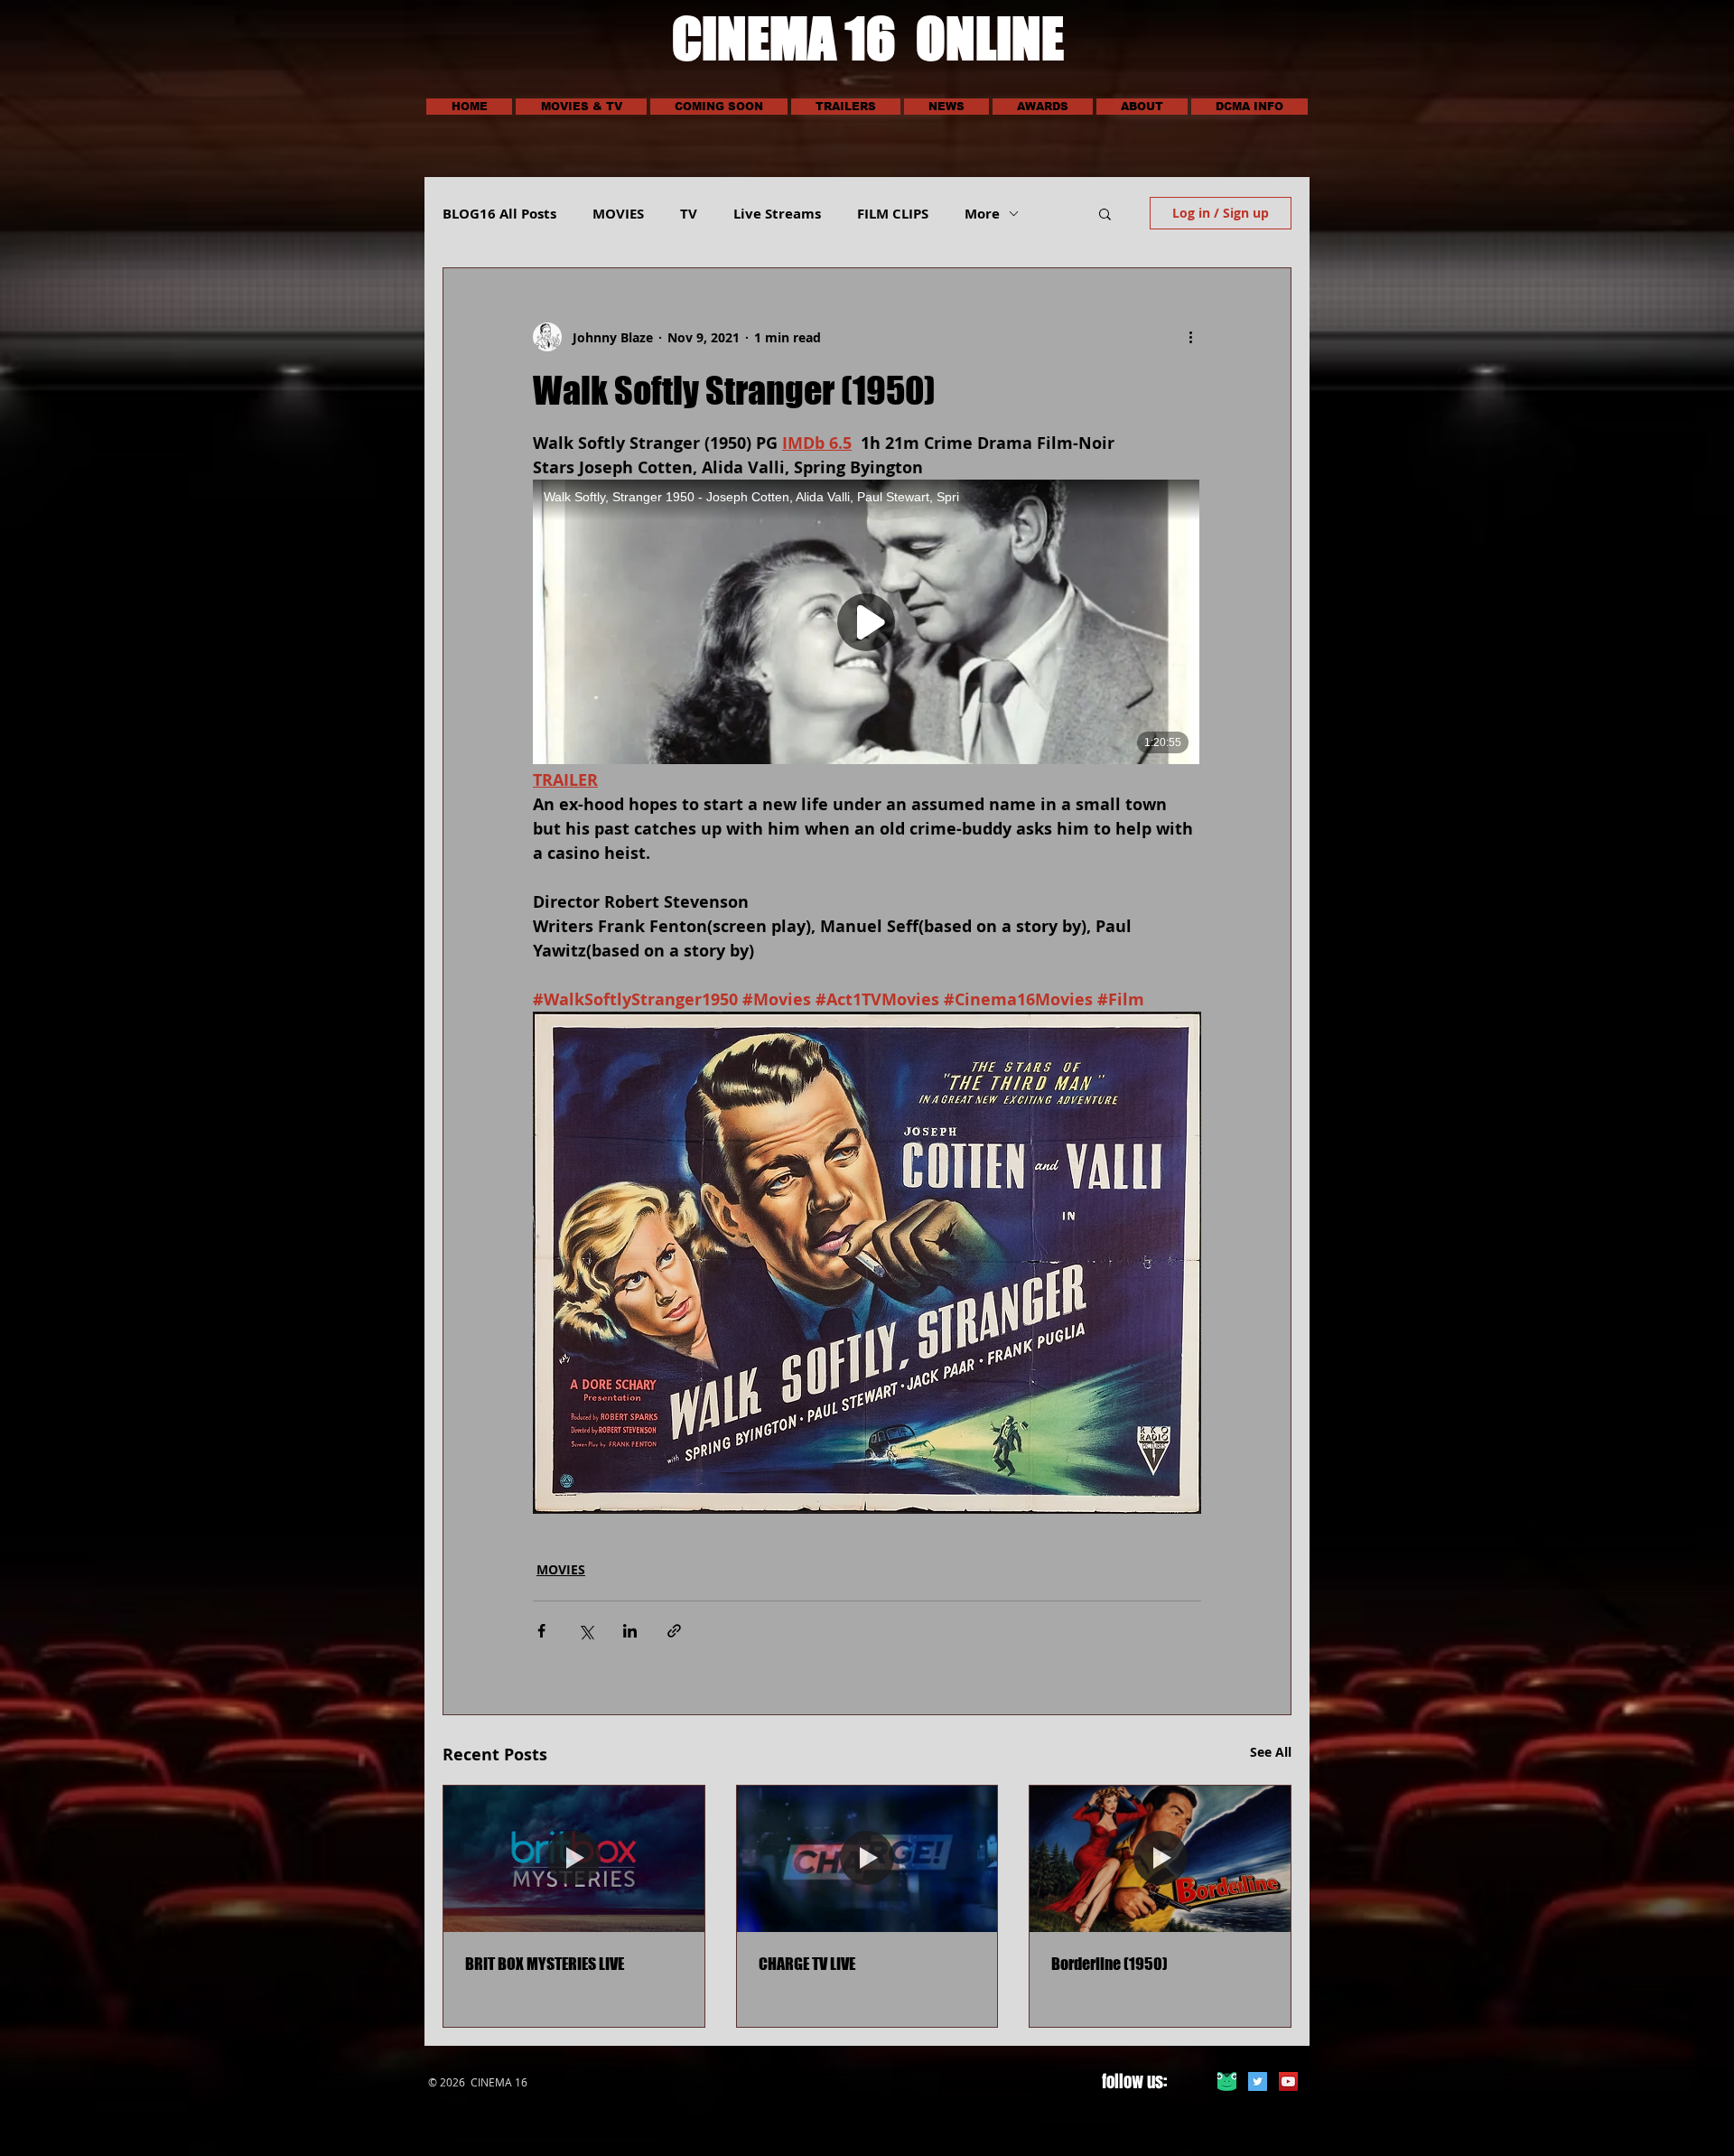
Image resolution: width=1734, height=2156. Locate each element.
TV (689, 214)
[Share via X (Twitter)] (586, 1631)
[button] (581, 107)
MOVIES (618, 214)
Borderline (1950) (1109, 1964)
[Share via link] (674, 1631)
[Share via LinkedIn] (630, 1631)
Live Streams (777, 214)
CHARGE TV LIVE (807, 1964)
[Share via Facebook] (541, 1631)
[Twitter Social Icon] (1258, 2081)
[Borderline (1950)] (1160, 1859)
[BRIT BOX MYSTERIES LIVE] (574, 1859)
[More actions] (1190, 337)
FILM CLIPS (893, 214)
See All (1271, 1752)
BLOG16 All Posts (499, 214)
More (982, 214)
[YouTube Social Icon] (1288, 2081)
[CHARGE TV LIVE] (867, 1859)
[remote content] (867, 624)
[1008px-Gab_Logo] (1227, 2081)
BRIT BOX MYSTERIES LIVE (545, 1964)
